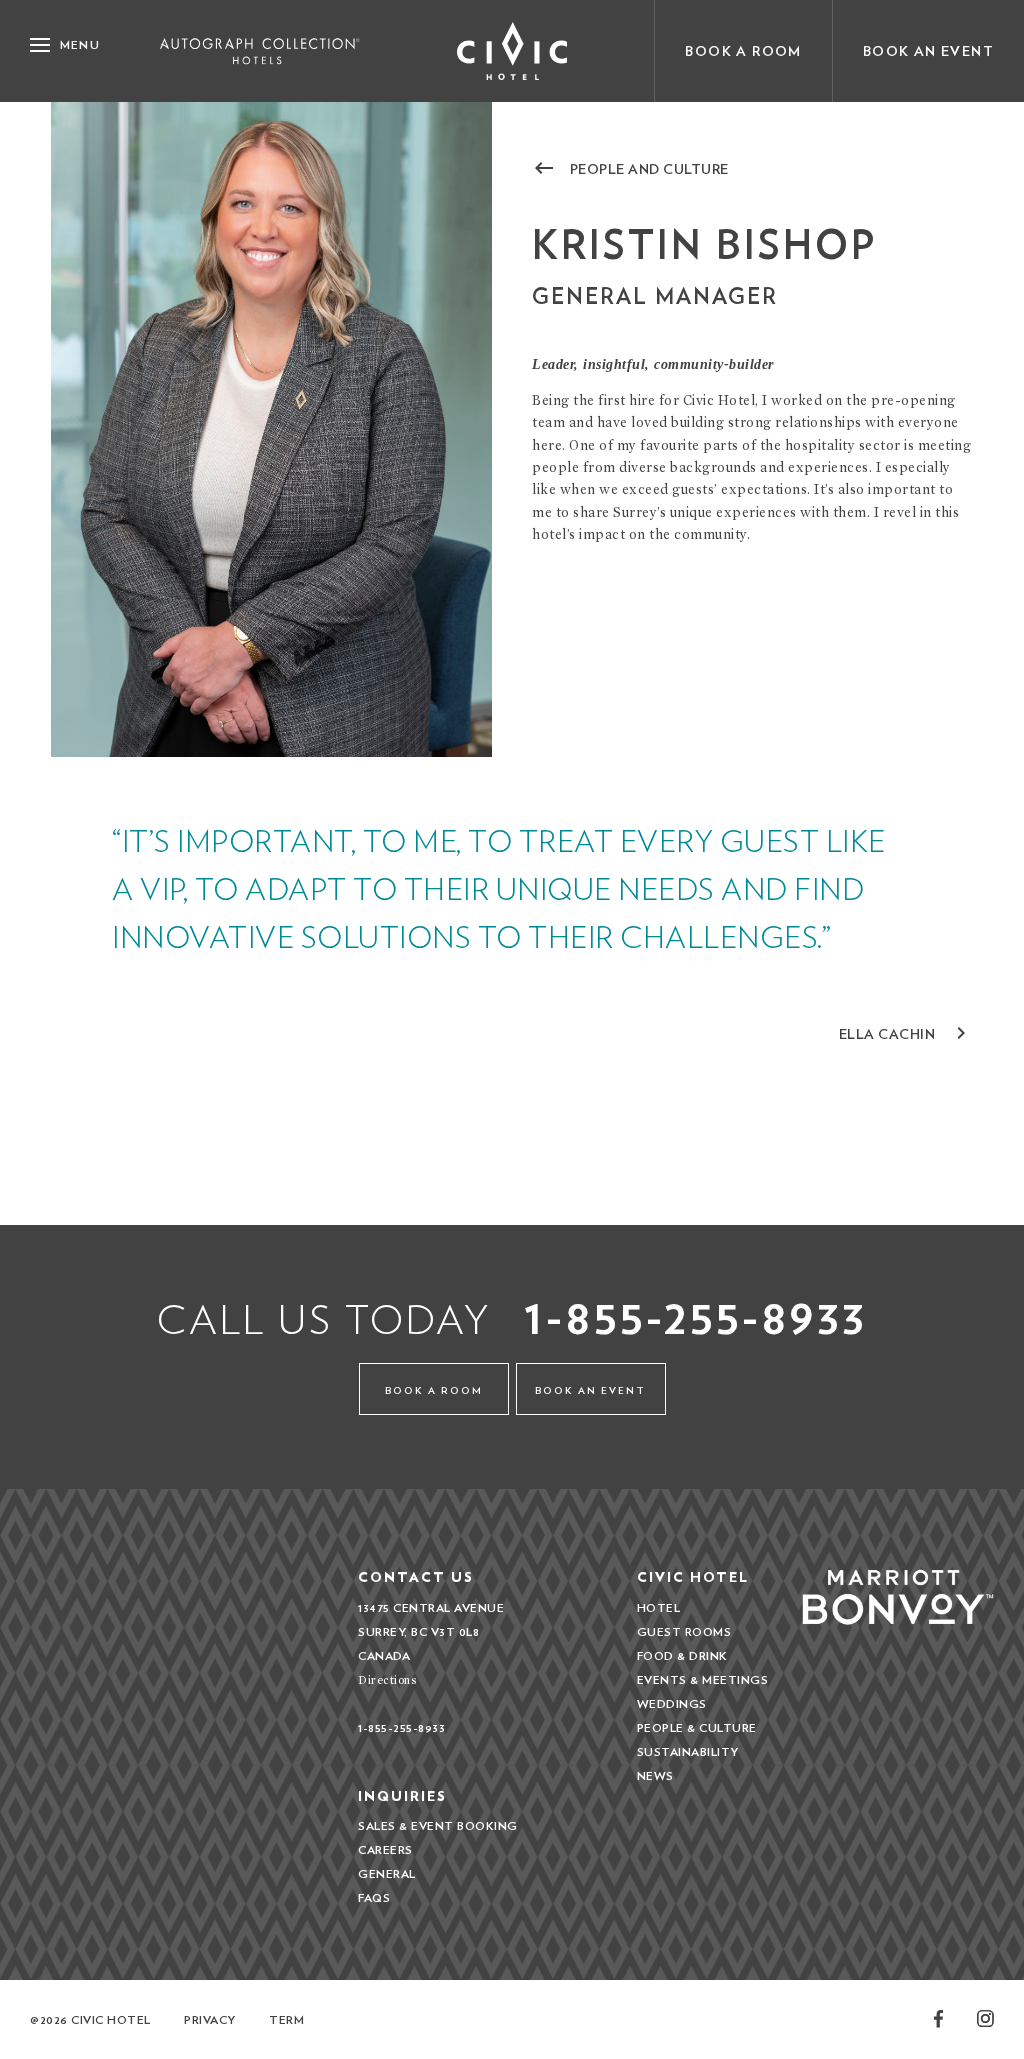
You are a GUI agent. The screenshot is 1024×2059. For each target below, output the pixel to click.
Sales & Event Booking (438, 1825)
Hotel (659, 1607)
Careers (385, 1849)
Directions (387, 1679)
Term (286, 2019)
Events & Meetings (703, 1679)
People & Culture (697, 1727)
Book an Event (928, 51)
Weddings (672, 1703)
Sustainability (688, 1751)
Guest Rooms (684, 1631)
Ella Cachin (906, 1033)
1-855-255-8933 (695, 1316)
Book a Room (743, 51)
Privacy (210, 2019)
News (655, 1775)
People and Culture (630, 168)
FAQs (374, 1897)
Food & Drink (682, 1655)
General (387, 1873)
